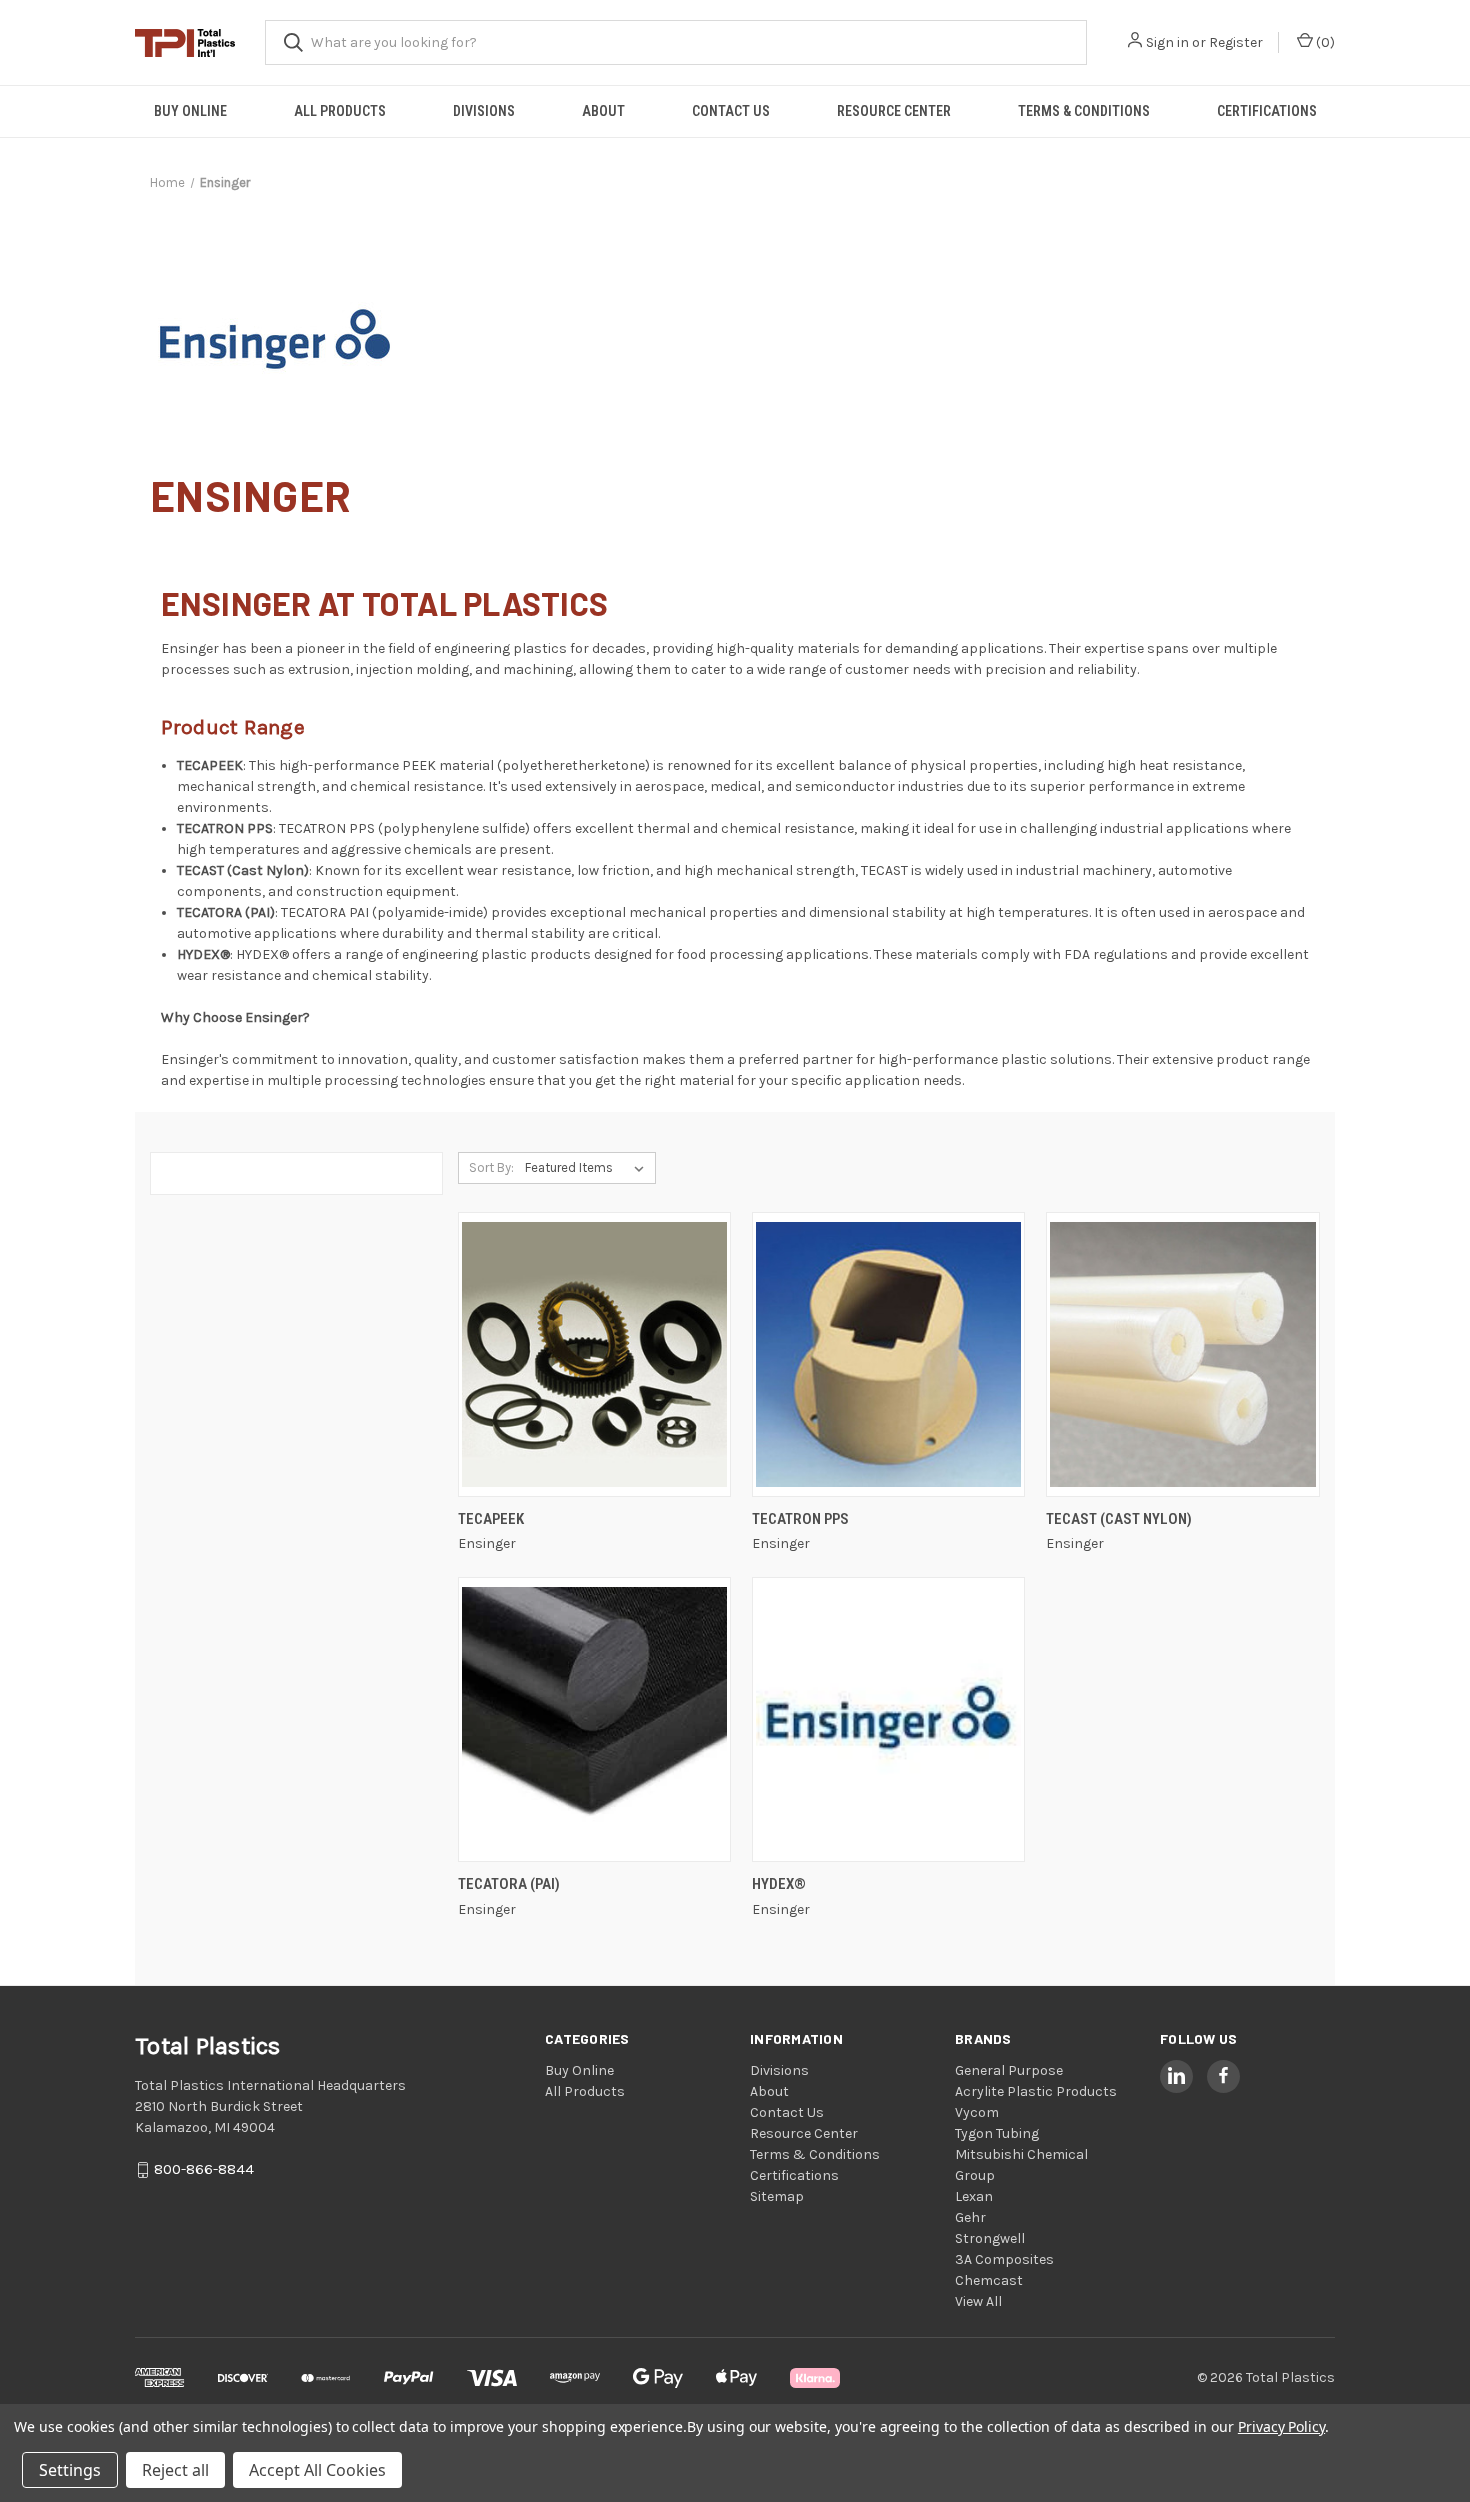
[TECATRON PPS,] (888, 1354)
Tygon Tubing (997, 2133)
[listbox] (588, 1168)
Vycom (977, 2112)
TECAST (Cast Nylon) (1119, 1519)
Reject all (175, 2470)
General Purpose (1009, 2070)
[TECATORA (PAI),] (594, 1719)
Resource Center (894, 111)
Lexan (974, 2196)
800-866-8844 (204, 2169)
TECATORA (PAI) (509, 1884)
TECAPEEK (491, 1519)
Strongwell (990, 2238)
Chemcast (989, 2280)
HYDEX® (779, 1884)
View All (978, 2301)
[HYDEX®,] (888, 1719)
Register (1236, 42)
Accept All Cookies (317, 2470)
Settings (70, 2470)
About (603, 111)
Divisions (484, 111)
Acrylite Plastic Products (1036, 2091)
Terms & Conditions (1084, 111)
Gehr (970, 2217)
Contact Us (731, 111)
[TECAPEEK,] (594, 1354)
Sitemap (777, 2196)
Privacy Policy (1281, 2426)
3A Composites (1004, 2259)
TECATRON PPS (800, 1519)
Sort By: (491, 1167)
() (1324, 42)
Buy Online (190, 111)
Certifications (1267, 111)
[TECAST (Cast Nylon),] (1182, 1354)
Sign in (1167, 42)
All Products (340, 111)
